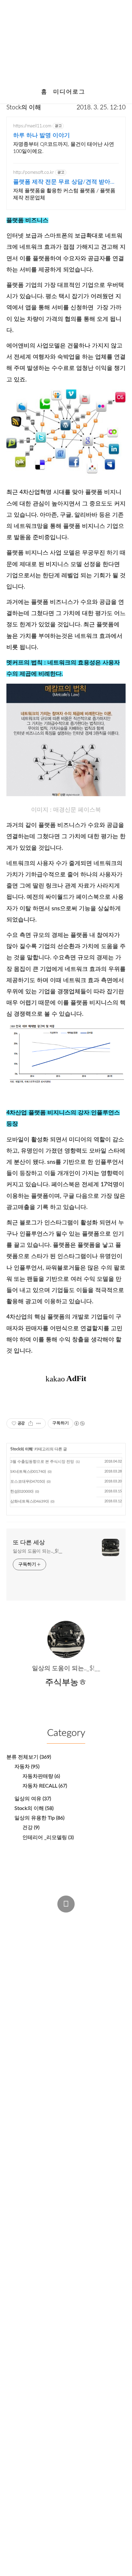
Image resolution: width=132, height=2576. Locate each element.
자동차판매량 (41, 1776)
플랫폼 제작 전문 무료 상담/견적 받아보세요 (65, 183)
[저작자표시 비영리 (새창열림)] (79, 1423)
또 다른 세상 (29, 1543)
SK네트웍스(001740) (28, 1471)
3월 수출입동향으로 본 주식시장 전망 (42, 1462)
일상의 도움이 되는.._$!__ (37, 1551)
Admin (17, 1919)
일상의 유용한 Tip (39, 1818)
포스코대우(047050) (28, 1481)
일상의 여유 (33, 1799)
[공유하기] (31, 1423)
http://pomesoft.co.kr (33, 172)
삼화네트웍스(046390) (29, 1501)
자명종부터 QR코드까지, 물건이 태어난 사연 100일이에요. (64, 148)
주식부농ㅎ (26, 1931)
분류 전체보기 (29, 1757)
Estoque (20, 1944)
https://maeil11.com (32, 126)
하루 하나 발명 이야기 (41, 136)
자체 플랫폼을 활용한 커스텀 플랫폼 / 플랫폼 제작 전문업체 (64, 194)
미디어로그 (69, 92)
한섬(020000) (22, 1491)
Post (43, 1919)
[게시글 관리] (39, 1423)
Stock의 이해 (24, 108)
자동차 (27, 1767)
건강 (31, 1828)
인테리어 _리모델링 (48, 1838)
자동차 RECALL (45, 1786)
